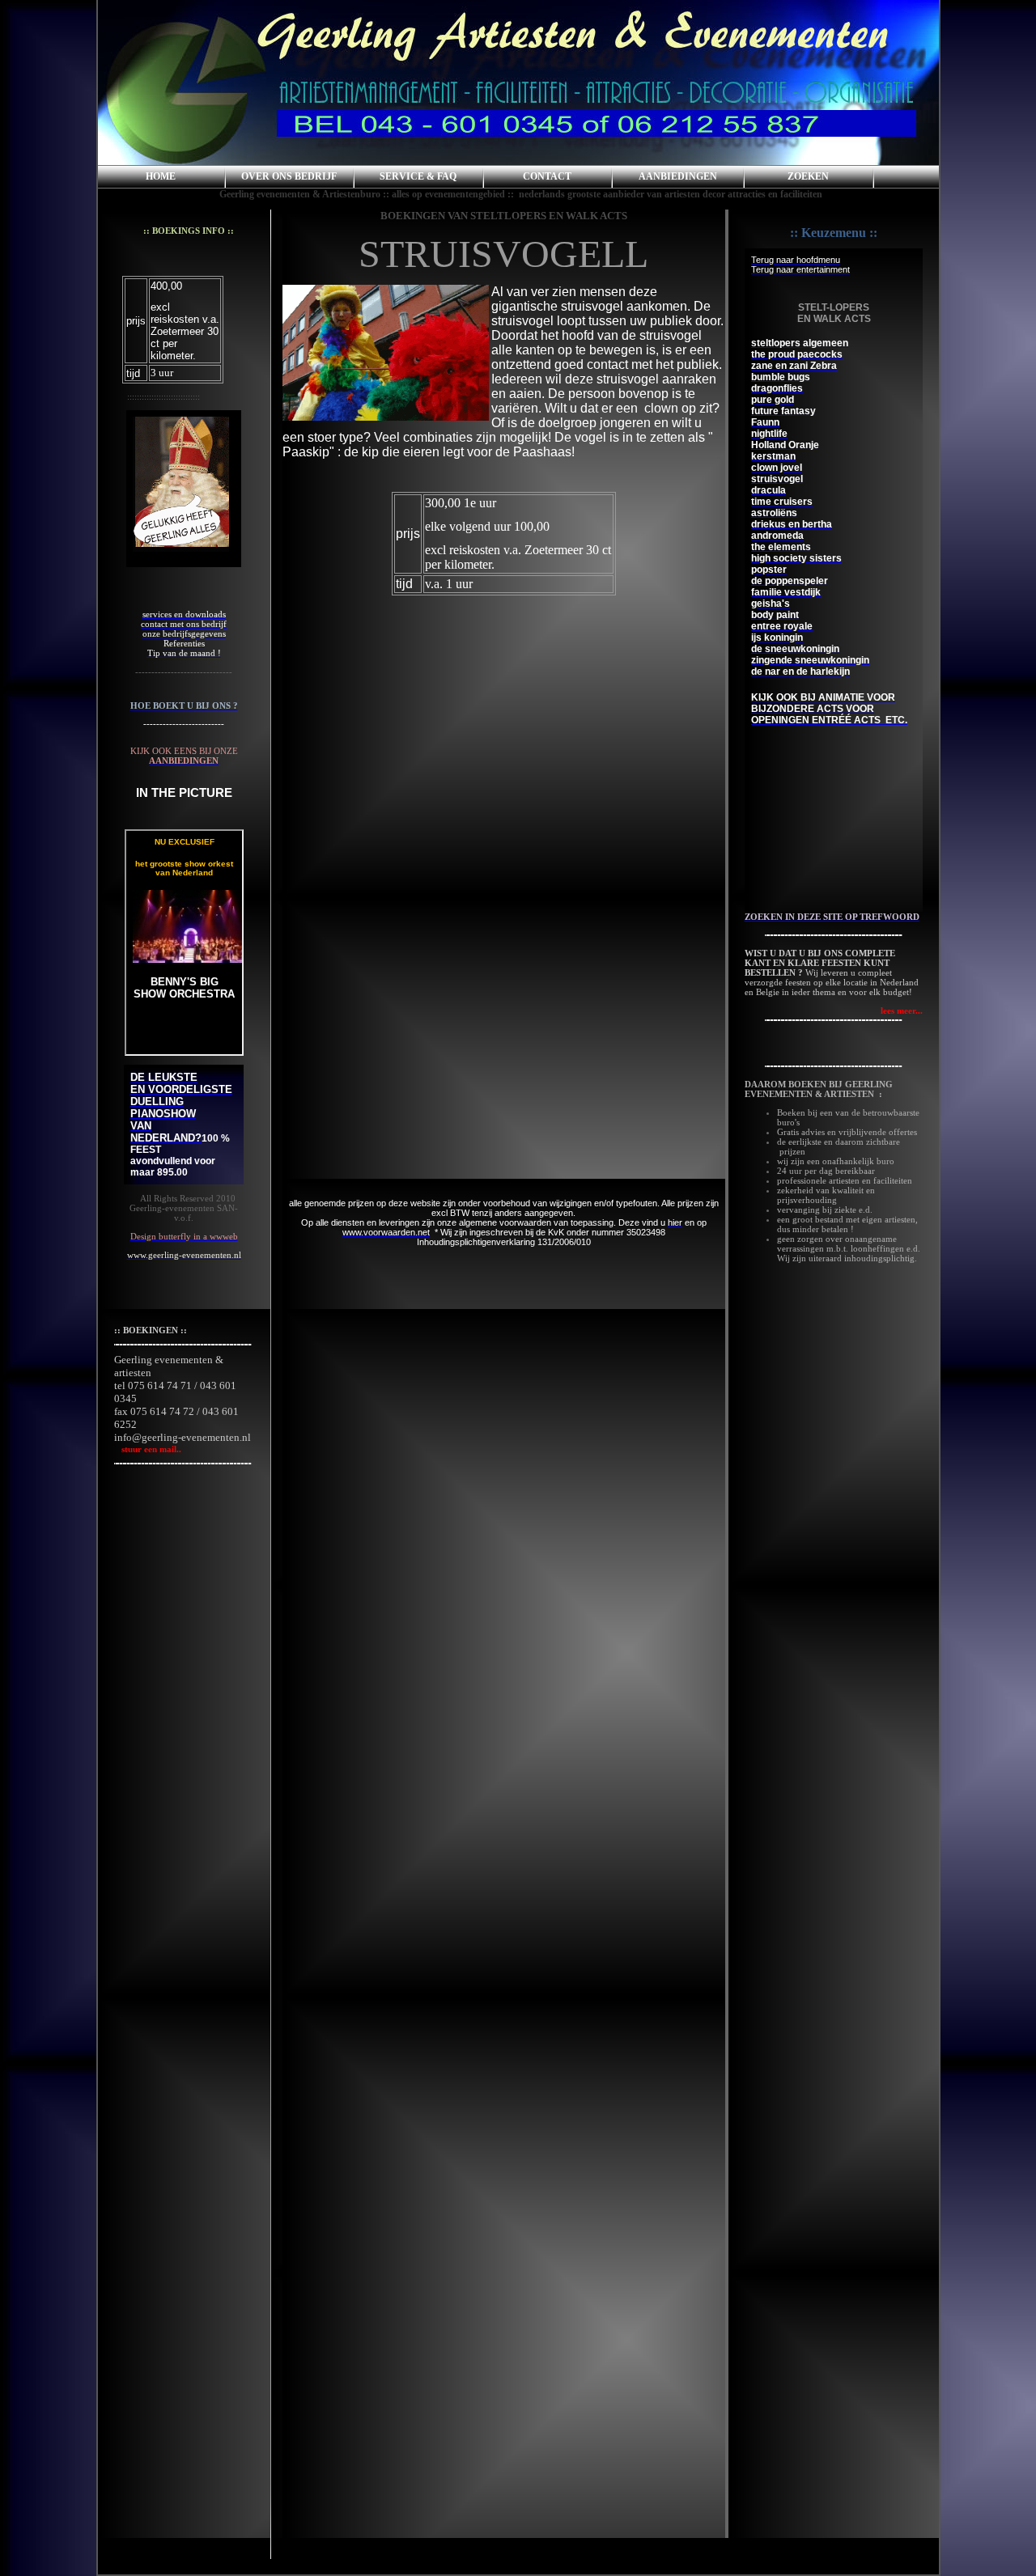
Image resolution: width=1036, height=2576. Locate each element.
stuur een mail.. (148, 1449)
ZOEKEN (808, 176)
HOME (161, 176)
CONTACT (547, 176)
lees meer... (902, 1010)
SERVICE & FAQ (418, 176)
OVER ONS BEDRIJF (289, 176)
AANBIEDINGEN (678, 176)
